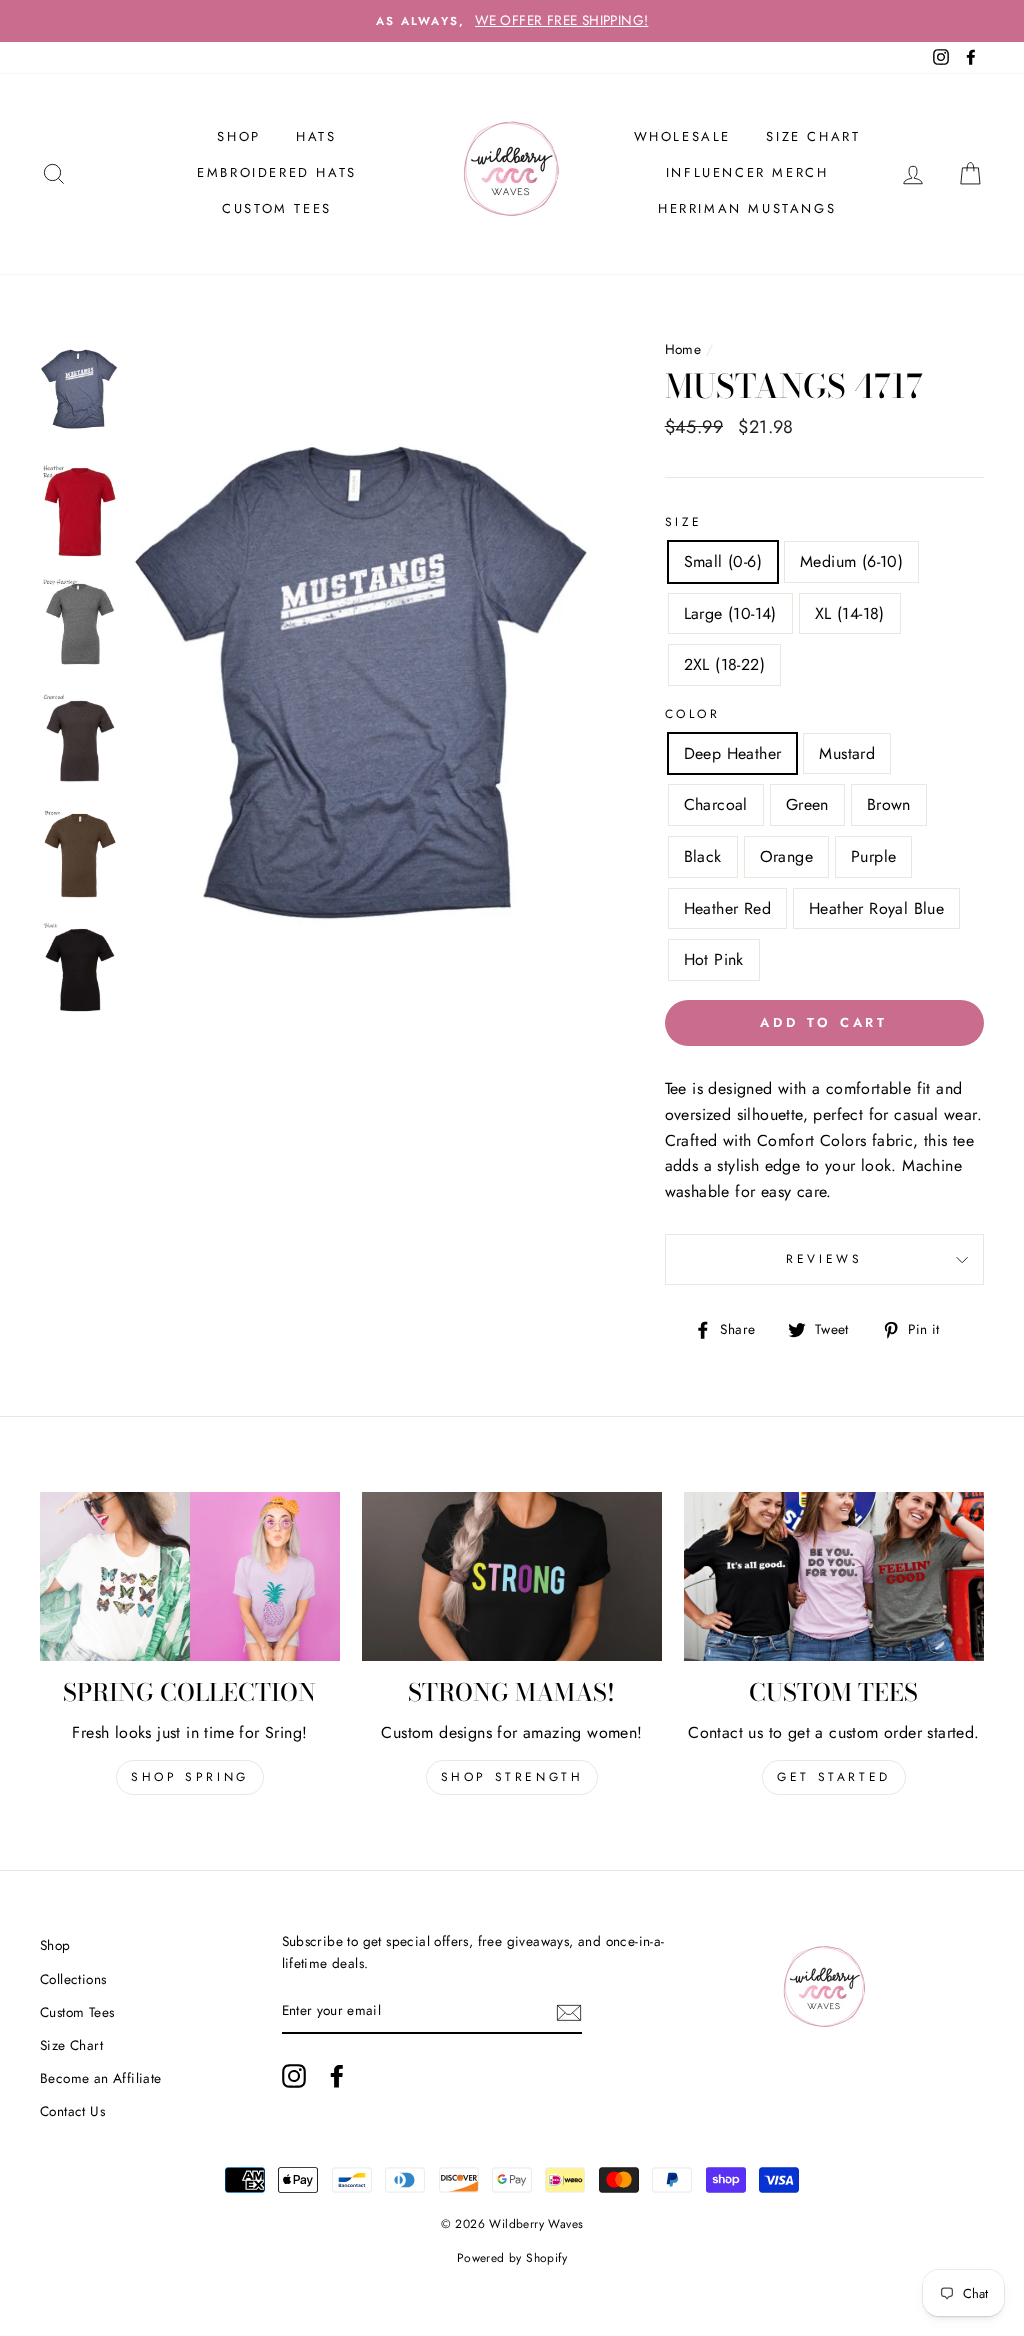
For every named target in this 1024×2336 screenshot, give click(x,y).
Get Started (834, 1777)
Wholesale (682, 136)
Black (703, 856)
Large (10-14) (730, 613)
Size (684, 522)
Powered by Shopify (512, 2258)
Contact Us (72, 2111)
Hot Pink (714, 959)
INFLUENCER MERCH (747, 172)
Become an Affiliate (101, 2078)
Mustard (847, 753)
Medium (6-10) (851, 561)
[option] (512, 21)
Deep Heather (733, 753)
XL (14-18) (850, 613)
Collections (73, 1979)
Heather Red (727, 908)
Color (693, 714)
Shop (55, 1945)
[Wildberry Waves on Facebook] (337, 2076)
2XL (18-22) (724, 664)
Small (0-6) (723, 561)
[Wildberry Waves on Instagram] (294, 2076)
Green (807, 804)
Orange (786, 856)
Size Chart (813, 136)
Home (683, 349)
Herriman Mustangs (747, 208)
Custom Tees (277, 208)
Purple (873, 856)
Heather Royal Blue (876, 908)
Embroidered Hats (277, 172)
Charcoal (716, 804)
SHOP (238, 136)
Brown (889, 804)
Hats (316, 136)
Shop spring (190, 1777)
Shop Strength (512, 1777)
